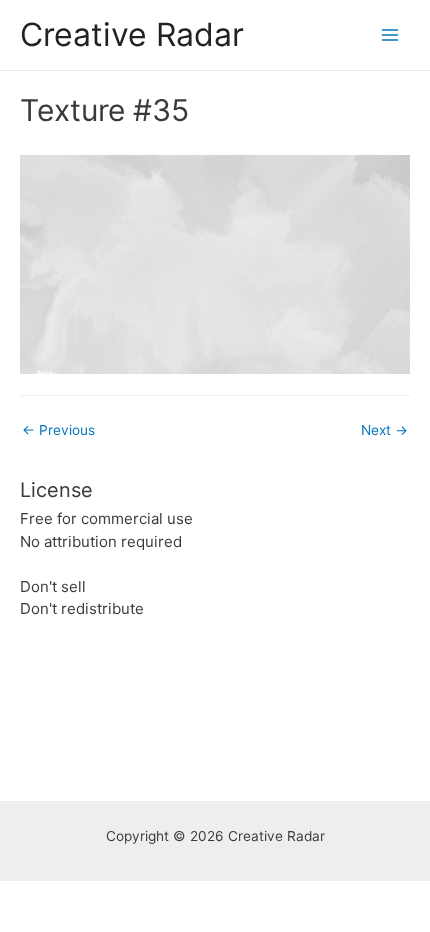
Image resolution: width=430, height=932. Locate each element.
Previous (58, 430)
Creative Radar (132, 34)
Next (384, 430)
